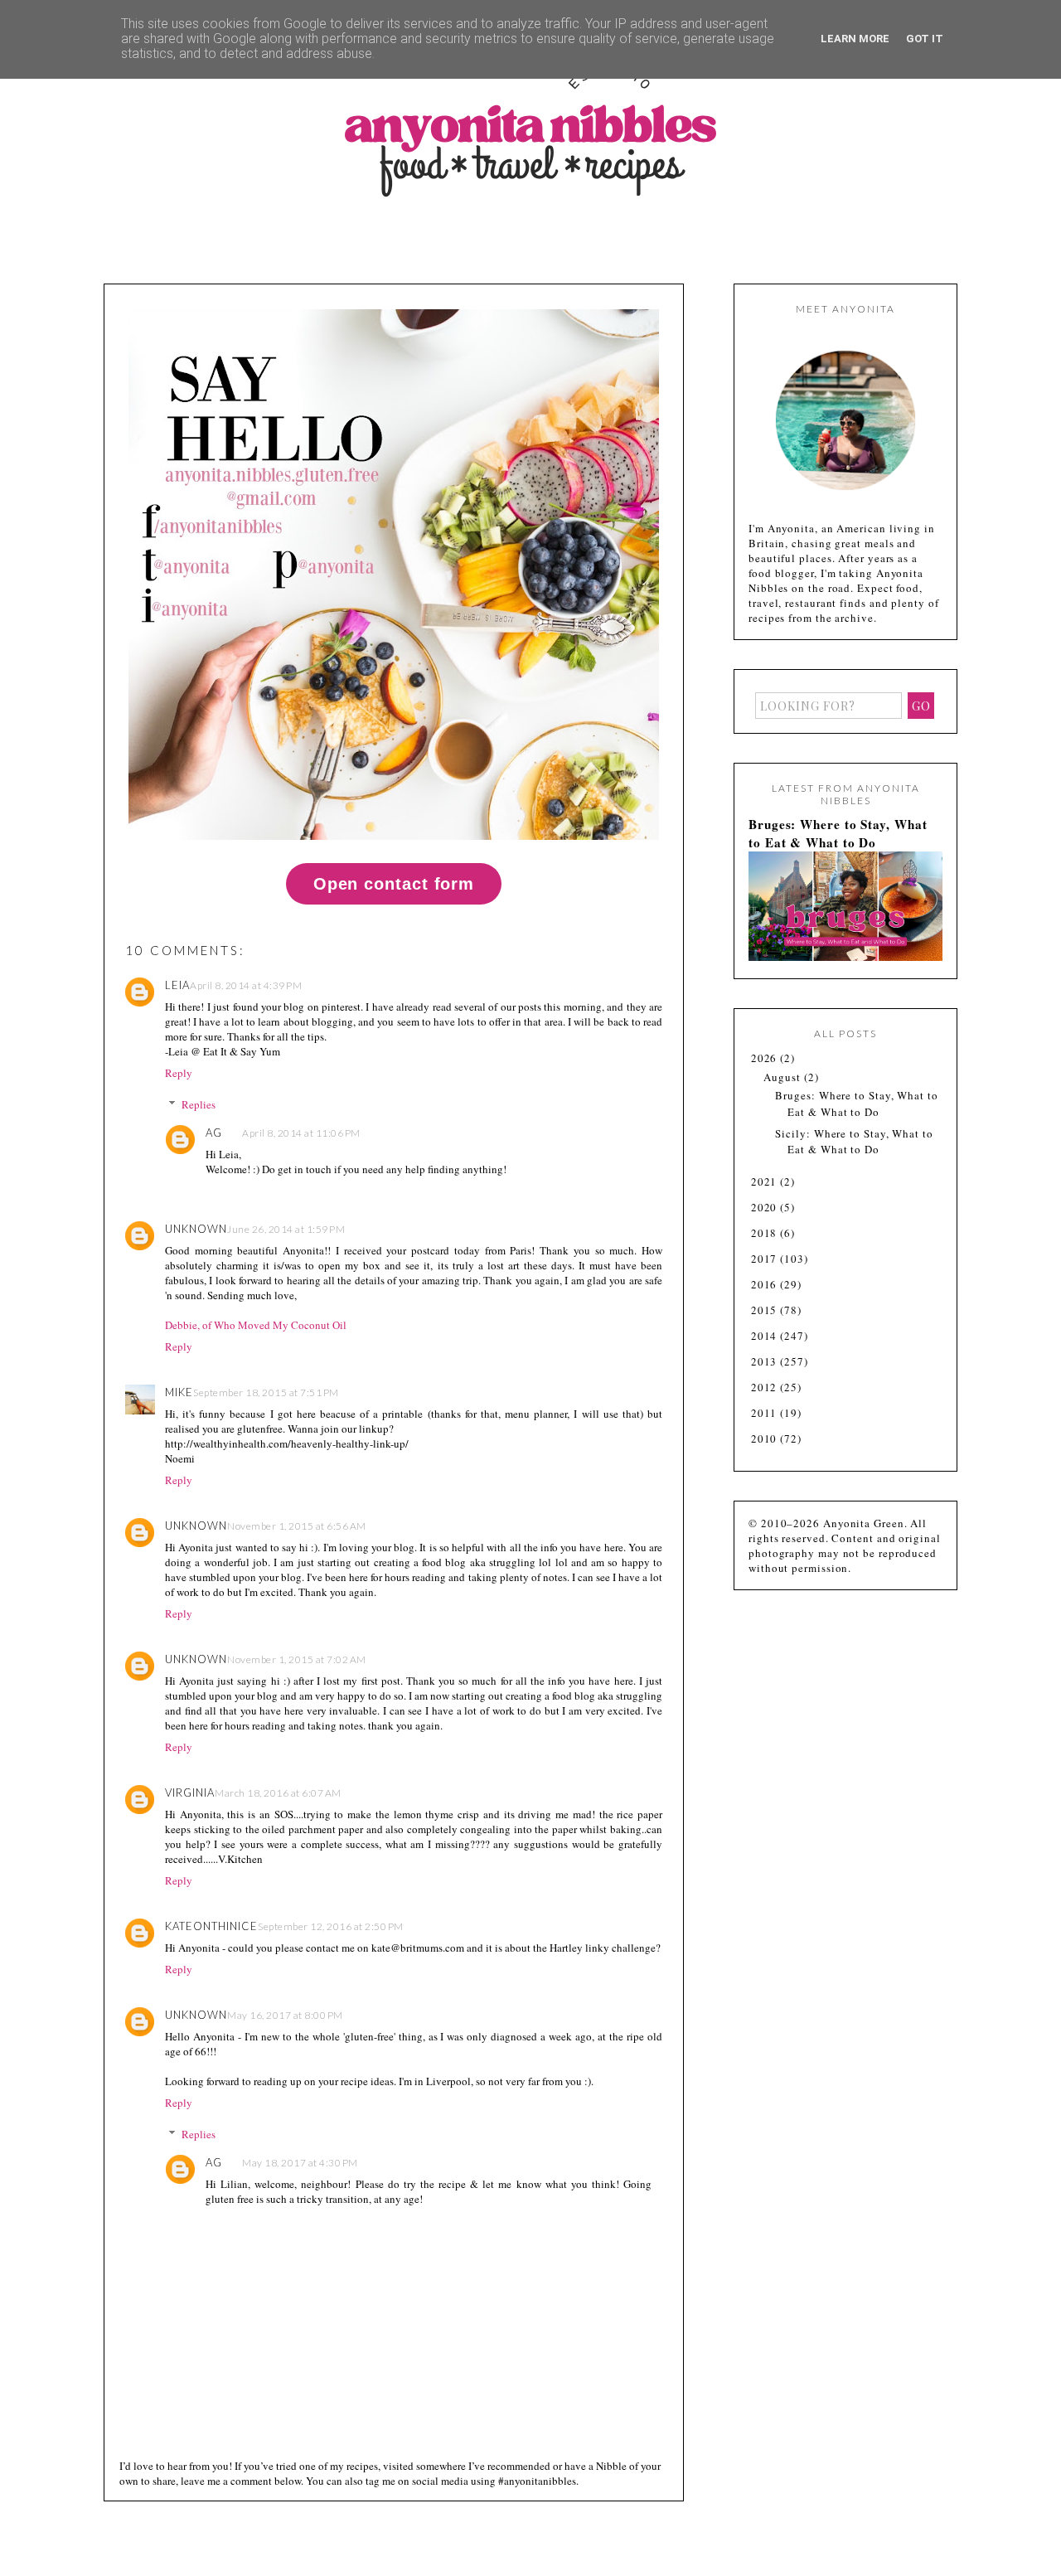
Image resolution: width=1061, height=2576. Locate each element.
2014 (766, 1336)
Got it (925, 39)
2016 (766, 1284)
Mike (179, 1392)
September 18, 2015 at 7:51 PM (266, 1392)
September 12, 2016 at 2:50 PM (331, 1926)
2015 (766, 1310)
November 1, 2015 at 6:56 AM (297, 1526)
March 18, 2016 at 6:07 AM (278, 1793)
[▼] (750, 1058)
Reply (179, 1073)
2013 (766, 1361)
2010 (766, 1438)
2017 (766, 1259)
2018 (766, 1233)
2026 (766, 1058)
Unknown (196, 1229)
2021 (766, 1181)
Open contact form (394, 884)
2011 (766, 1413)
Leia (177, 985)
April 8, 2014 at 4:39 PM (246, 985)
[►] (750, 1182)
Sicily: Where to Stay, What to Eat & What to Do (854, 1142)
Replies (199, 1104)
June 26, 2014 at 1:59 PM (286, 1229)
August (783, 1077)
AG (214, 1133)
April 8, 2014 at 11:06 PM (301, 1133)
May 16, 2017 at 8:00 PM (285, 2015)
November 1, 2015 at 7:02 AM (297, 1659)
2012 (766, 1387)
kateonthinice (211, 1926)
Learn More (855, 39)
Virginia (190, 1793)
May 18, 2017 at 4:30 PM (300, 2163)
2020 (766, 1207)
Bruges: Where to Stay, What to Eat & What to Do (838, 833)
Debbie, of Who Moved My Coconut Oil (256, 1325)
